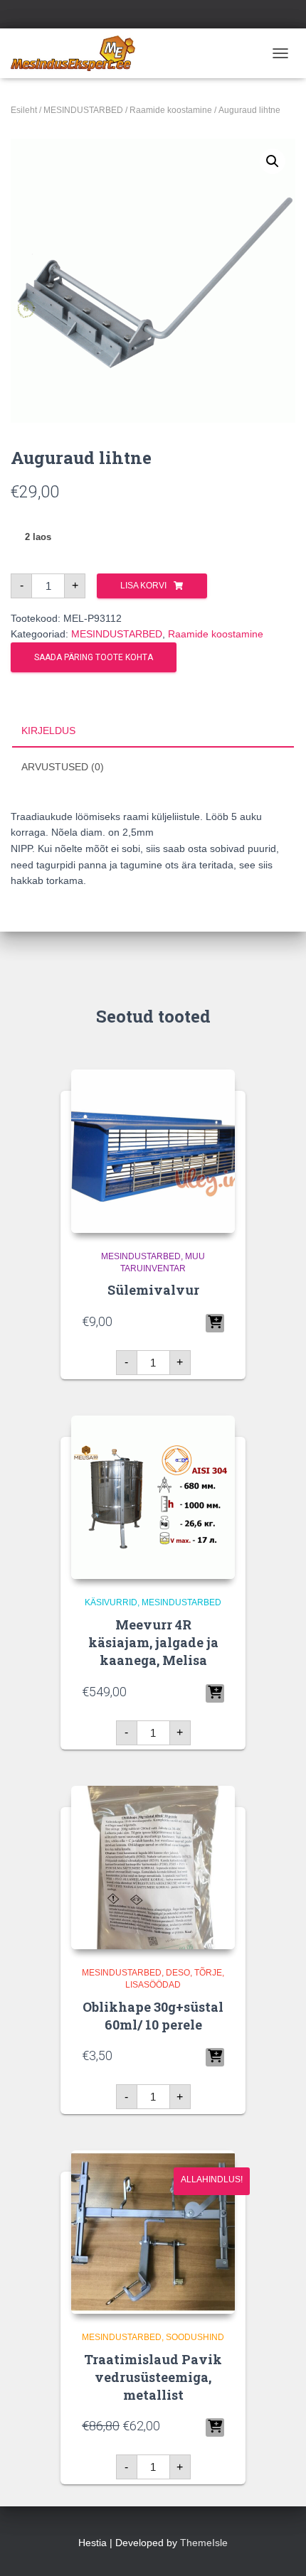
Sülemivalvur (153, 1290)
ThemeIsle (204, 2543)
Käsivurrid (111, 1602)
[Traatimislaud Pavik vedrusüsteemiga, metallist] (153, 2232)
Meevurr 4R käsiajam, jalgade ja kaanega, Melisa (153, 1642)
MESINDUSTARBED (83, 110)
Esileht (24, 110)
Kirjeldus (48, 731)
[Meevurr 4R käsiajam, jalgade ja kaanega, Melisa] (153, 1497)
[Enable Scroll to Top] (278, 2548)
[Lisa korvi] (215, 1323)
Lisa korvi (143, 586)
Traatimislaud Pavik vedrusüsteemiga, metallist (153, 2377)
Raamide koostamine (171, 110)
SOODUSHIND (195, 2337)
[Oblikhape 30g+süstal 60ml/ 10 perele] (153, 1868)
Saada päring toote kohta (94, 657)
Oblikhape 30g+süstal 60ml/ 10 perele (153, 2016)
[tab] (153, 731)
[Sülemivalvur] (153, 1151)
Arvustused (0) (63, 767)
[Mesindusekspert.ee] (78, 53)
